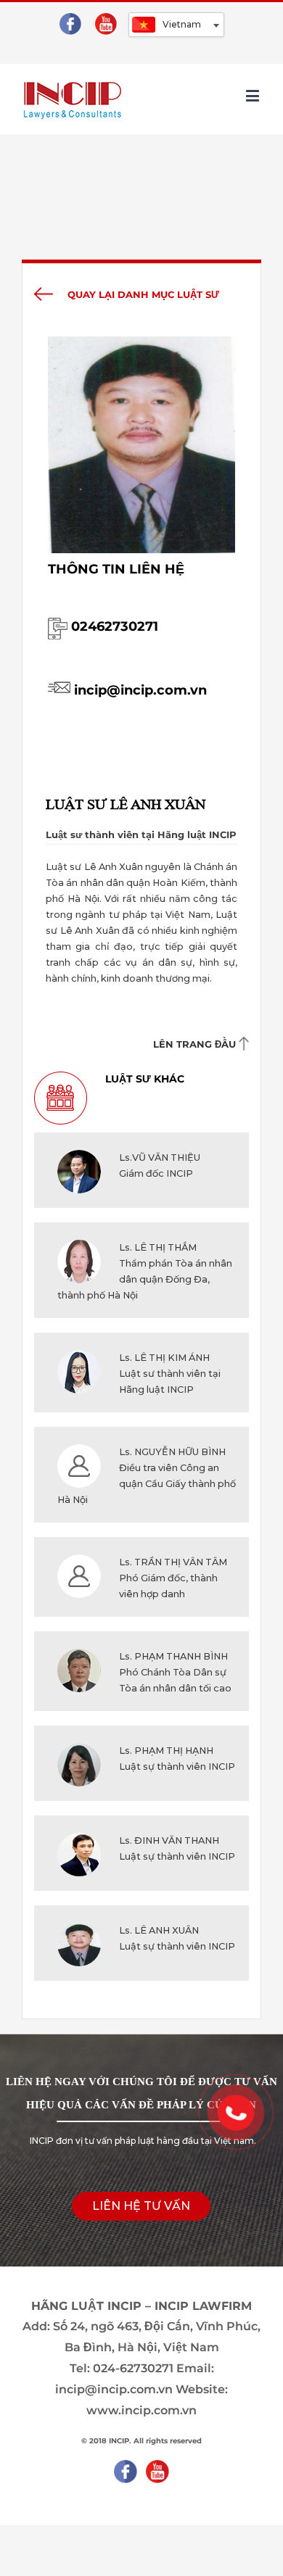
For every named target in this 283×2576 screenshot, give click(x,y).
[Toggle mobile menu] (254, 95)
